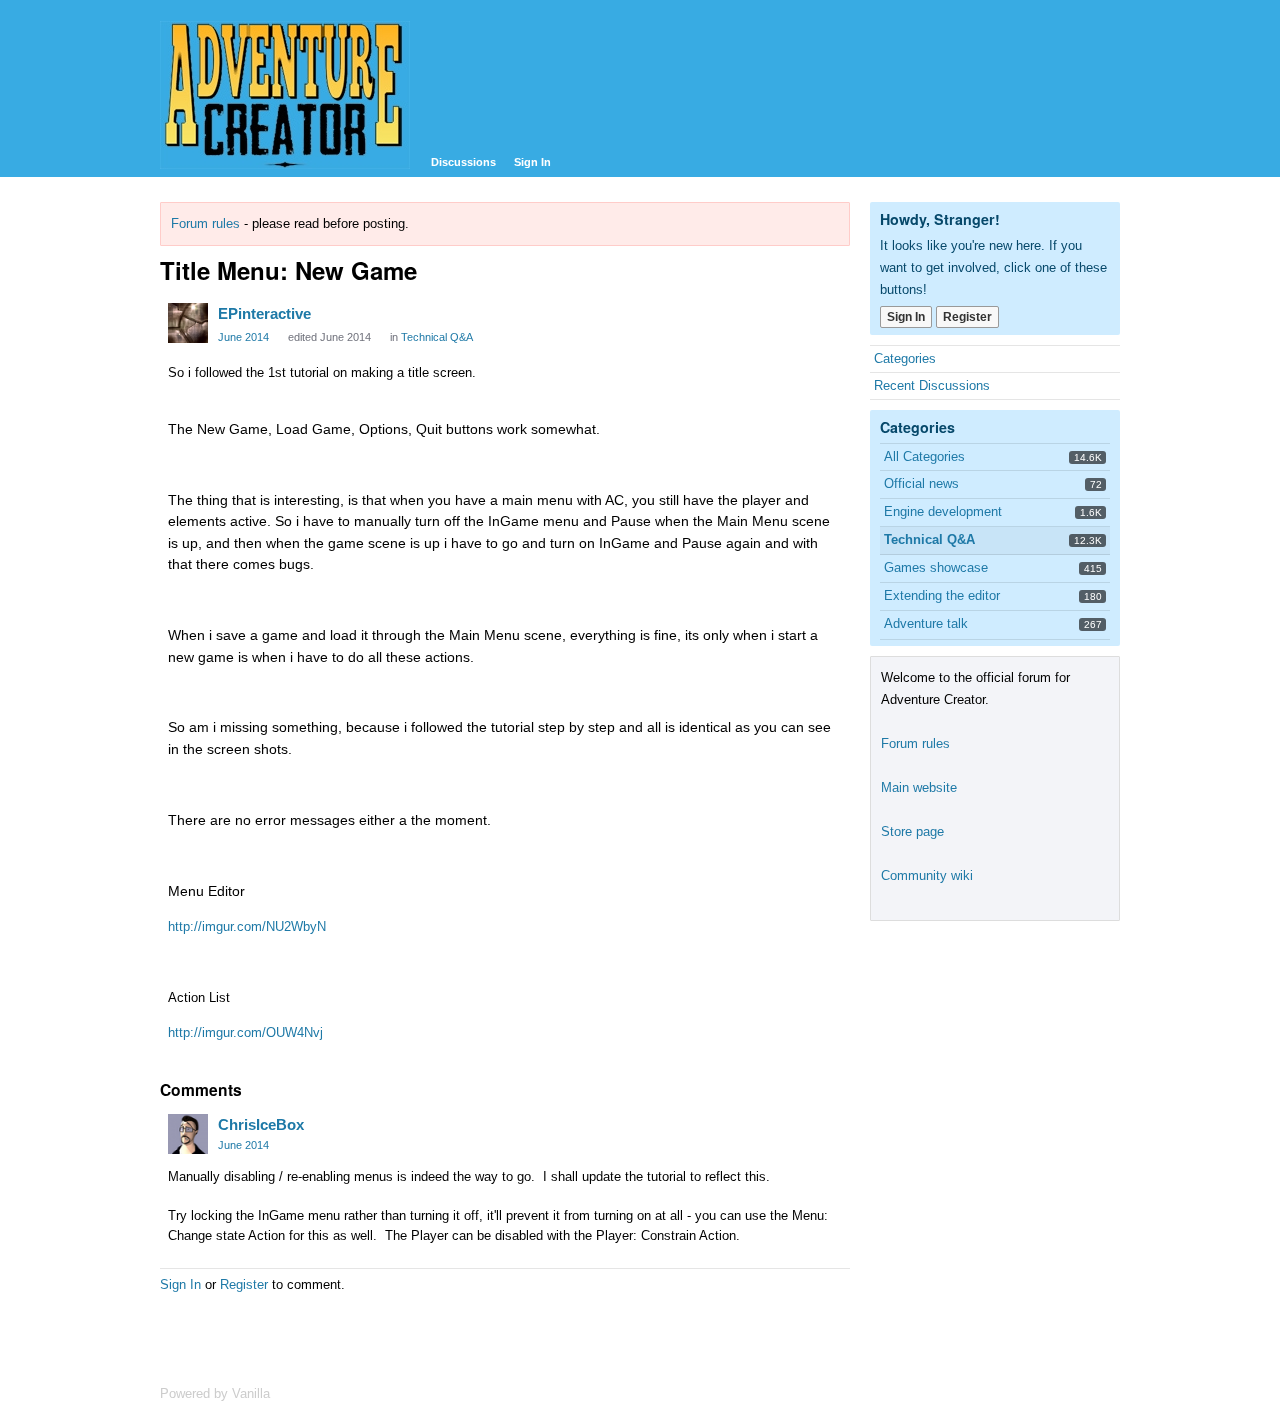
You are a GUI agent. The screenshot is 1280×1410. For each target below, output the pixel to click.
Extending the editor (942, 595)
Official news (921, 483)
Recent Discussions (932, 385)
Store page (912, 831)
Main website (919, 787)
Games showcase (936, 567)
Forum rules (205, 223)
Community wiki (927, 875)
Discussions (463, 162)
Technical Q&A (437, 337)
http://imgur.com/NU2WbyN (247, 926)
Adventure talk (926, 623)
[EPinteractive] (188, 323)
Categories (905, 358)
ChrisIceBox (261, 1124)
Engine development (943, 511)
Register (244, 1284)
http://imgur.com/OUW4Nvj (245, 1032)
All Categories (924, 456)
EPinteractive (264, 313)
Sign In (532, 162)
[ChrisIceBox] (188, 1134)
